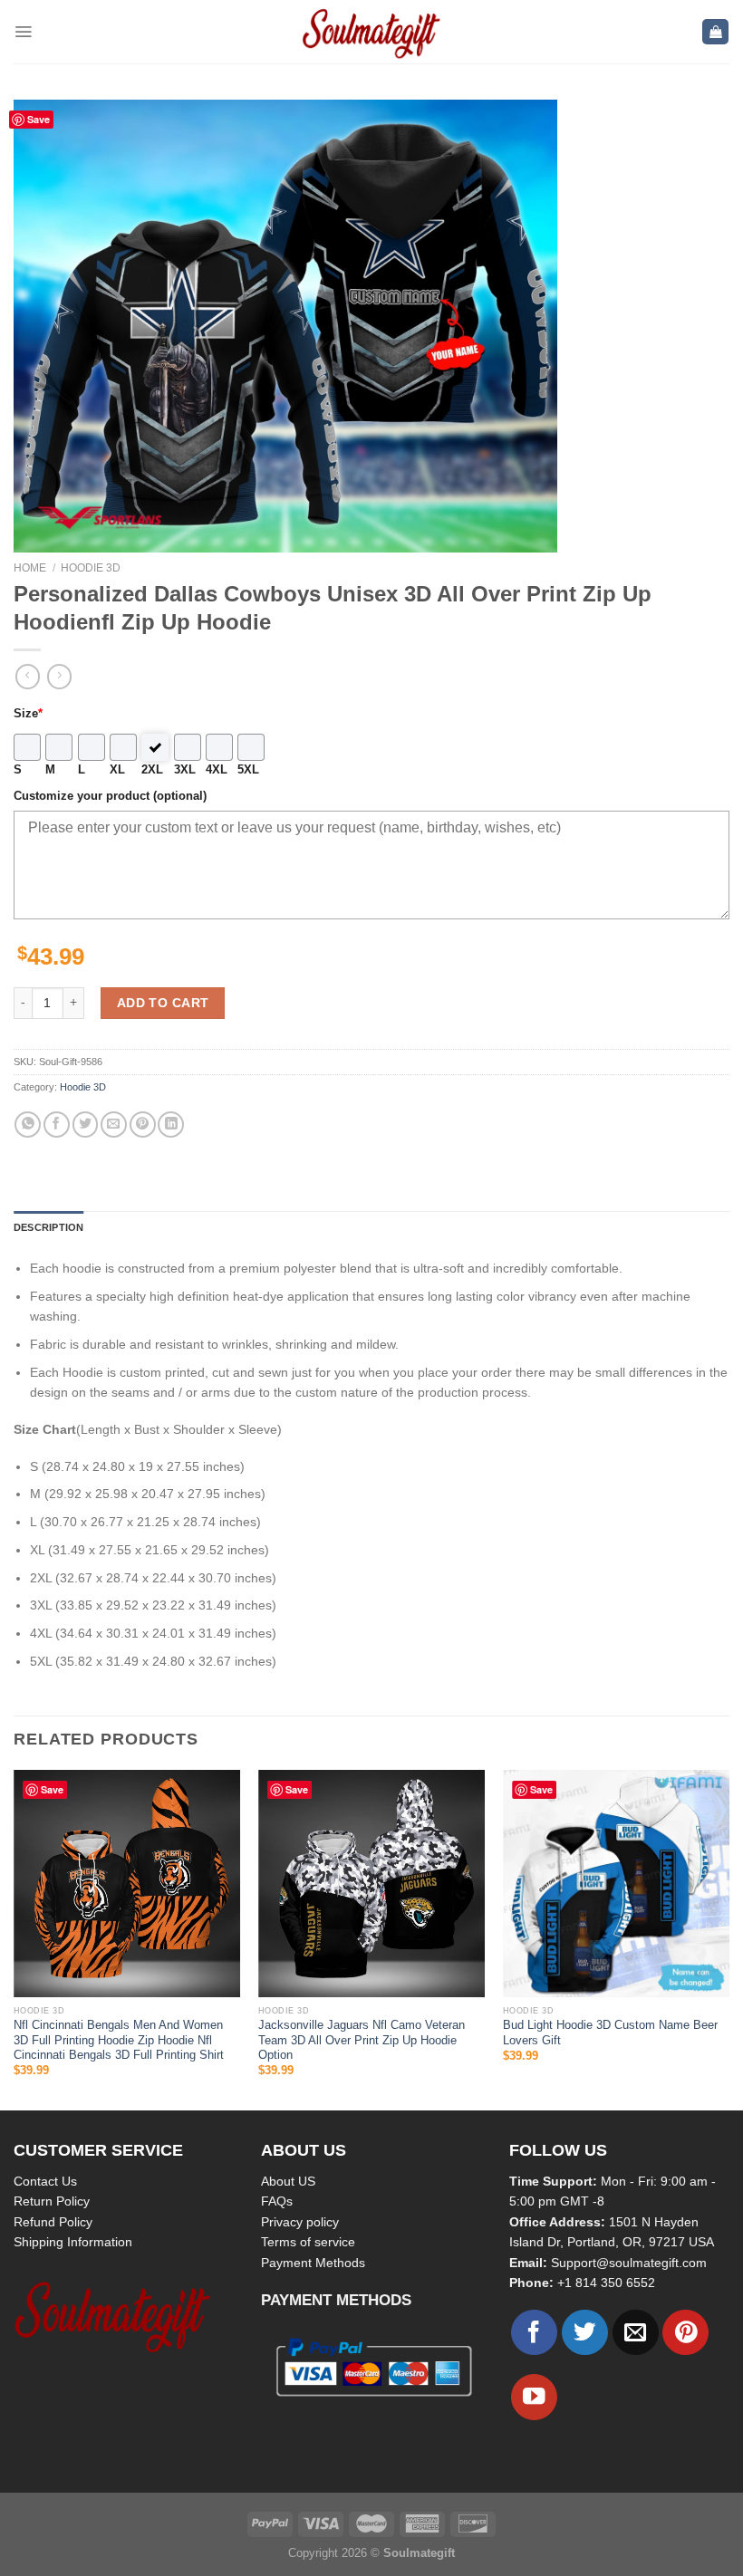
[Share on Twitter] (86, 1125)
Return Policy (52, 2201)
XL (117, 770)
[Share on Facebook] (57, 1125)
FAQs (277, 2201)
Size (28, 714)
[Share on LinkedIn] (171, 1125)
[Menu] (23, 32)
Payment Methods (313, 2263)
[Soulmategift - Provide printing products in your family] (371, 32)
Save (39, 119)
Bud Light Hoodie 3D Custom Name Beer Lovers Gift (610, 2033)
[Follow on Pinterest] (685, 2333)
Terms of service (308, 2242)
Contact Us (45, 2181)
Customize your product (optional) (110, 796)
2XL (152, 770)
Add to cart (163, 1003)
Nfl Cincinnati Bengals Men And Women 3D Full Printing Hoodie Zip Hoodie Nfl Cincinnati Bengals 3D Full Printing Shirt (119, 2040)
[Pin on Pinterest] (143, 1125)
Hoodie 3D (91, 568)
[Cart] (715, 32)
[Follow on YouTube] (534, 2397)
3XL (185, 770)
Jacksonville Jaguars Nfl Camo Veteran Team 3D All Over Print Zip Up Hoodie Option (362, 2040)
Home (30, 568)
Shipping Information (73, 2242)
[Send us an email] (636, 2333)
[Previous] (14, 1938)
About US (288, 2181)
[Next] (729, 1938)
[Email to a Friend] (114, 1125)
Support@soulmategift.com (629, 2263)
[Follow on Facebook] (534, 2333)
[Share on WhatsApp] (28, 1125)
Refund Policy (53, 2222)
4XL (217, 770)
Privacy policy (300, 2222)
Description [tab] (48, 1227)
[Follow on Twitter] (585, 2333)
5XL (248, 770)
